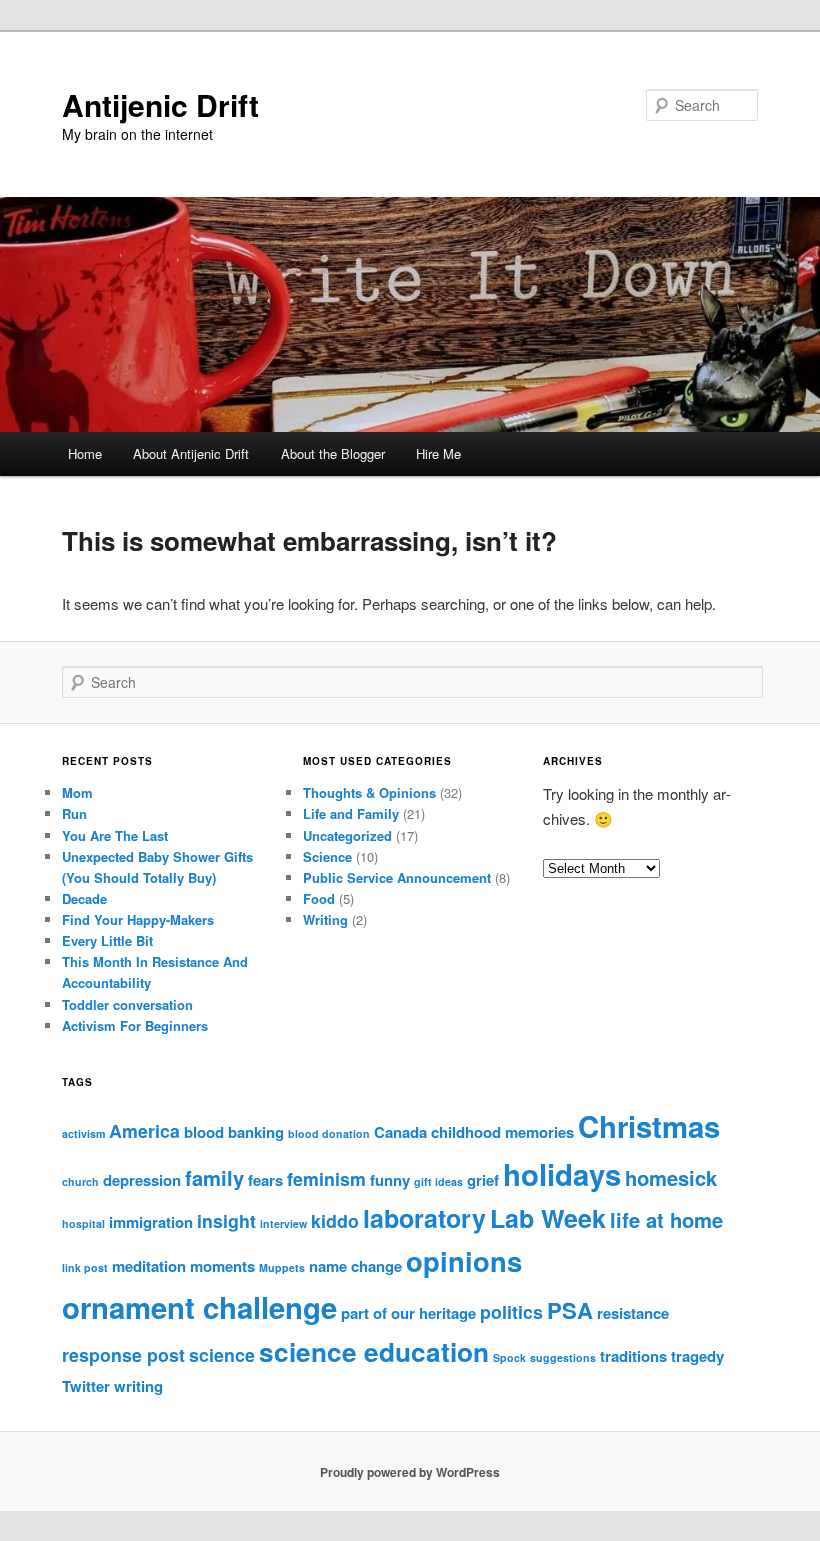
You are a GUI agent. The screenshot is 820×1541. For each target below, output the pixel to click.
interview (283, 1223)
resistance (633, 1313)
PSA (570, 1310)
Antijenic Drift (160, 104)
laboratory (424, 1218)
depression (142, 1180)
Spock (509, 1357)
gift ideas (438, 1181)
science (222, 1354)
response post (123, 1354)
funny (390, 1180)
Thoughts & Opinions (369, 792)
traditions (633, 1356)
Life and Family (351, 813)
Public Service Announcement (397, 877)
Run (74, 813)
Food (319, 898)
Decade (84, 898)
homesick (671, 1177)
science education (374, 1351)
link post (85, 1267)
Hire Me (438, 453)
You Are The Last (115, 835)
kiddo (335, 1220)
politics (511, 1311)
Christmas (649, 1126)
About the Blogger (333, 453)
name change (355, 1266)
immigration (151, 1222)
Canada (400, 1132)
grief (483, 1180)
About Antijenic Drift (191, 453)
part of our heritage (408, 1313)
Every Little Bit (107, 940)
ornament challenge (199, 1307)
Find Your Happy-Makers (138, 919)
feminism (326, 1178)
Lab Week (548, 1218)
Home (85, 453)
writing (138, 1386)
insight (226, 1220)
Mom (77, 792)
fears (265, 1180)
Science (327, 856)
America (144, 1130)
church (80, 1181)
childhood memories (502, 1132)
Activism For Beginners (135, 1025)
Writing (325, 919)
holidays (562, 1174)
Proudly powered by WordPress (410, 1472)
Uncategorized (347, 835)
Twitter (86, 1386)
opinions (464, 1260)
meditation (149, 1266)
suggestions (563, 1357)
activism (83, 1133)
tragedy (697, 1356)
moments (222, 1266)
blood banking (234, 1132)
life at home (666, 1219)
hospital (83, 1223)
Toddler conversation (127, 1004)
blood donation (329, 1133)
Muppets (282, 1267)
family (214, 1177)
